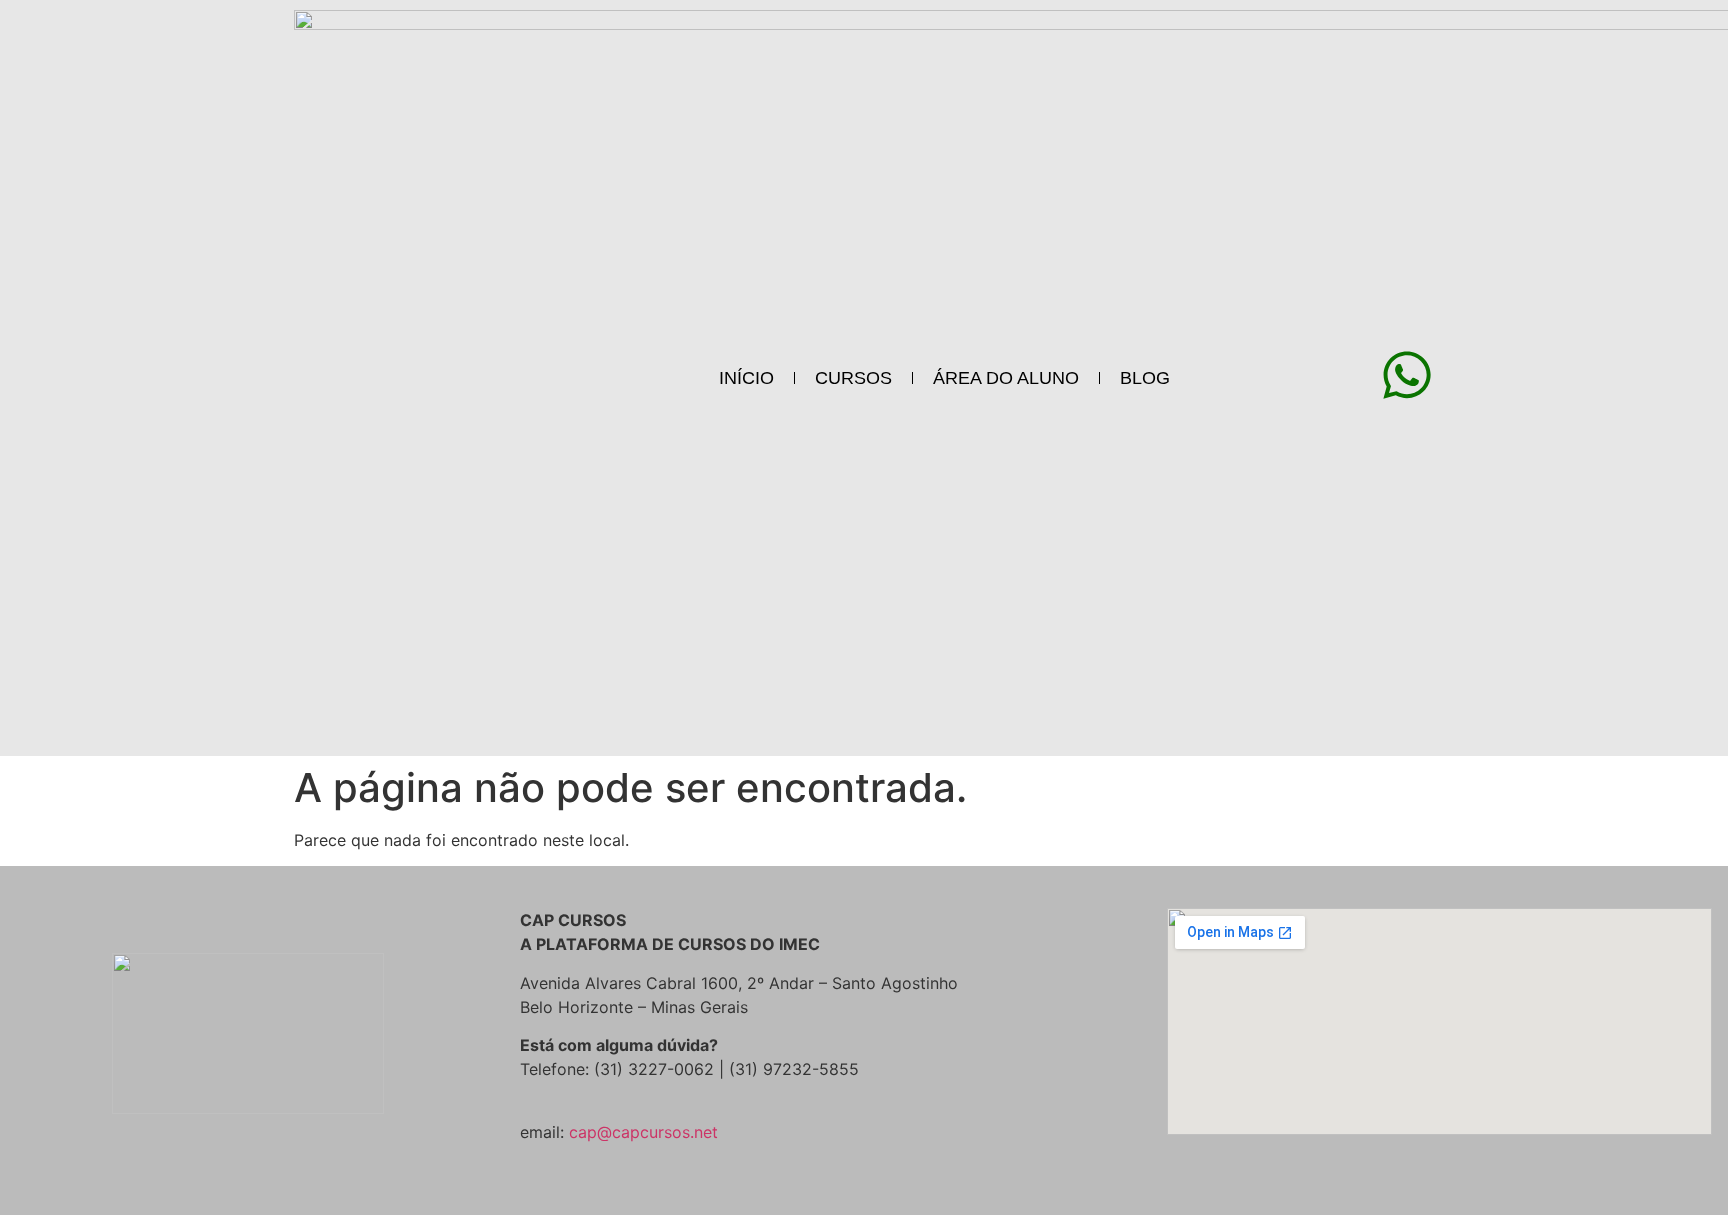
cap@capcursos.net (643, 1132)
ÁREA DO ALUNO (1006, 378)
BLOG (1145, 378)
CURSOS (853, 378)
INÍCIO (746, 378)
